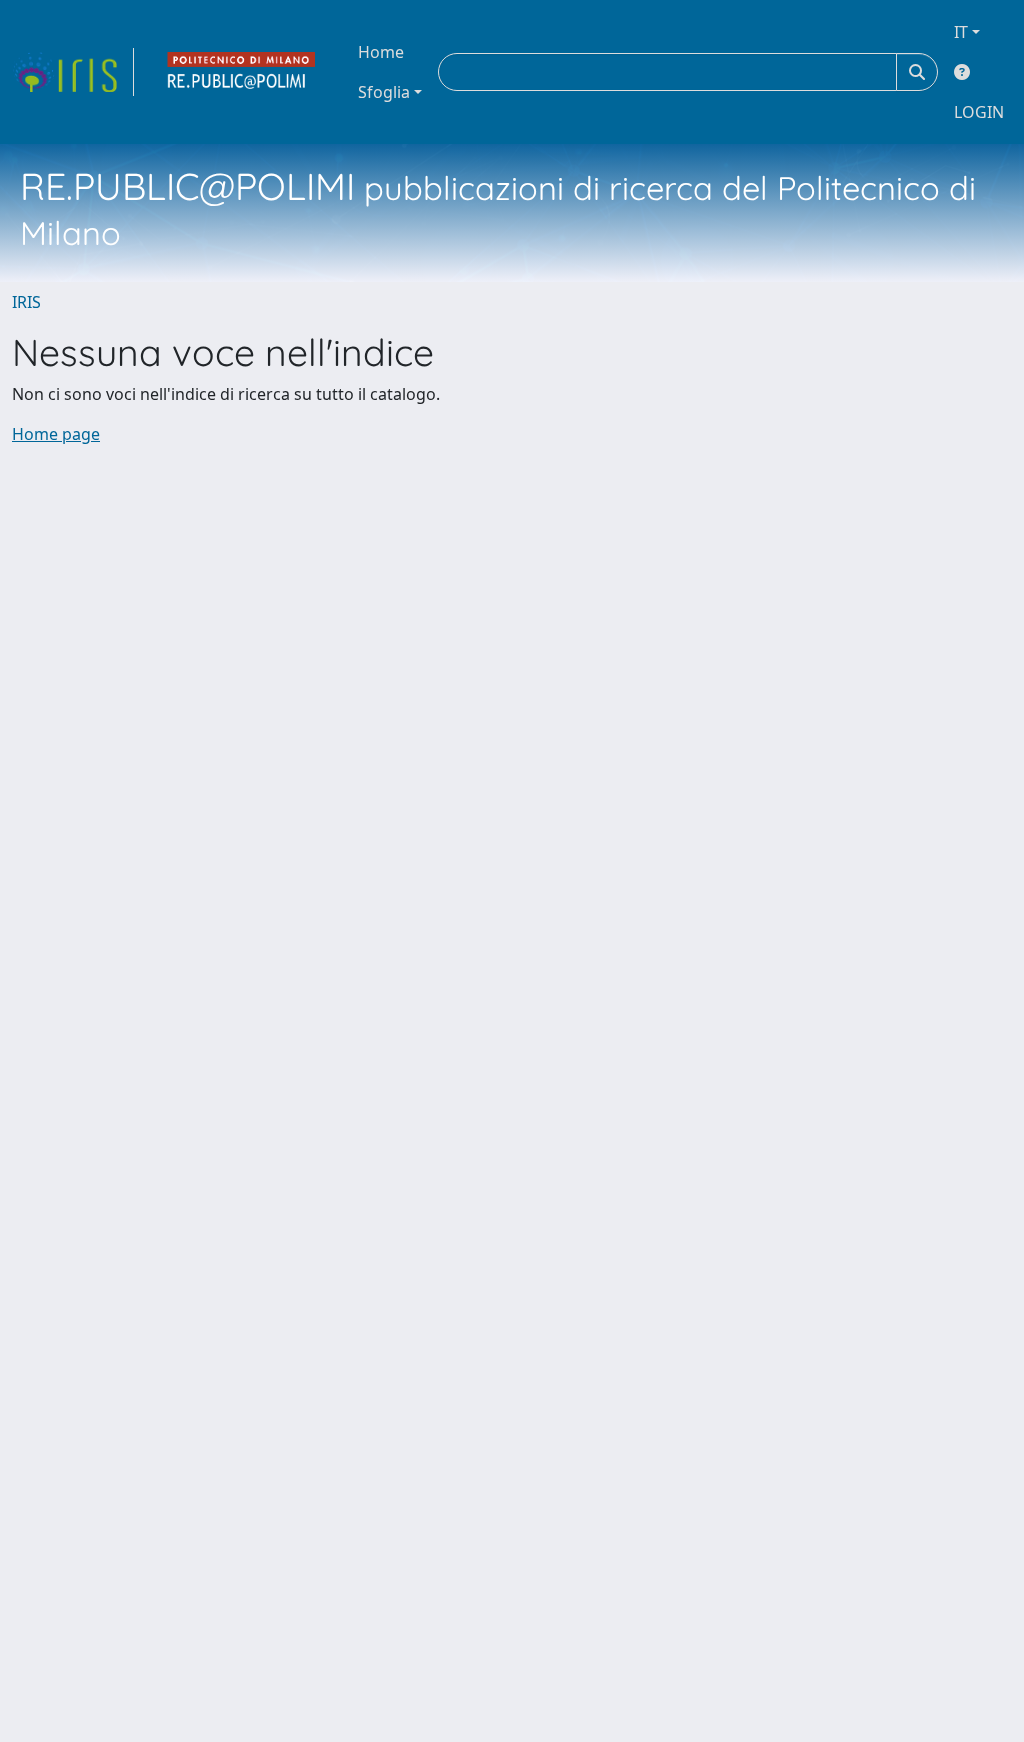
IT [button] (961, 32)
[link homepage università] (242, 72)
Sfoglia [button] (384, 92)
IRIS (26, 302)
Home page (56, 434)
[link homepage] (73, 72)
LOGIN (979, 112)
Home (381, 52)
